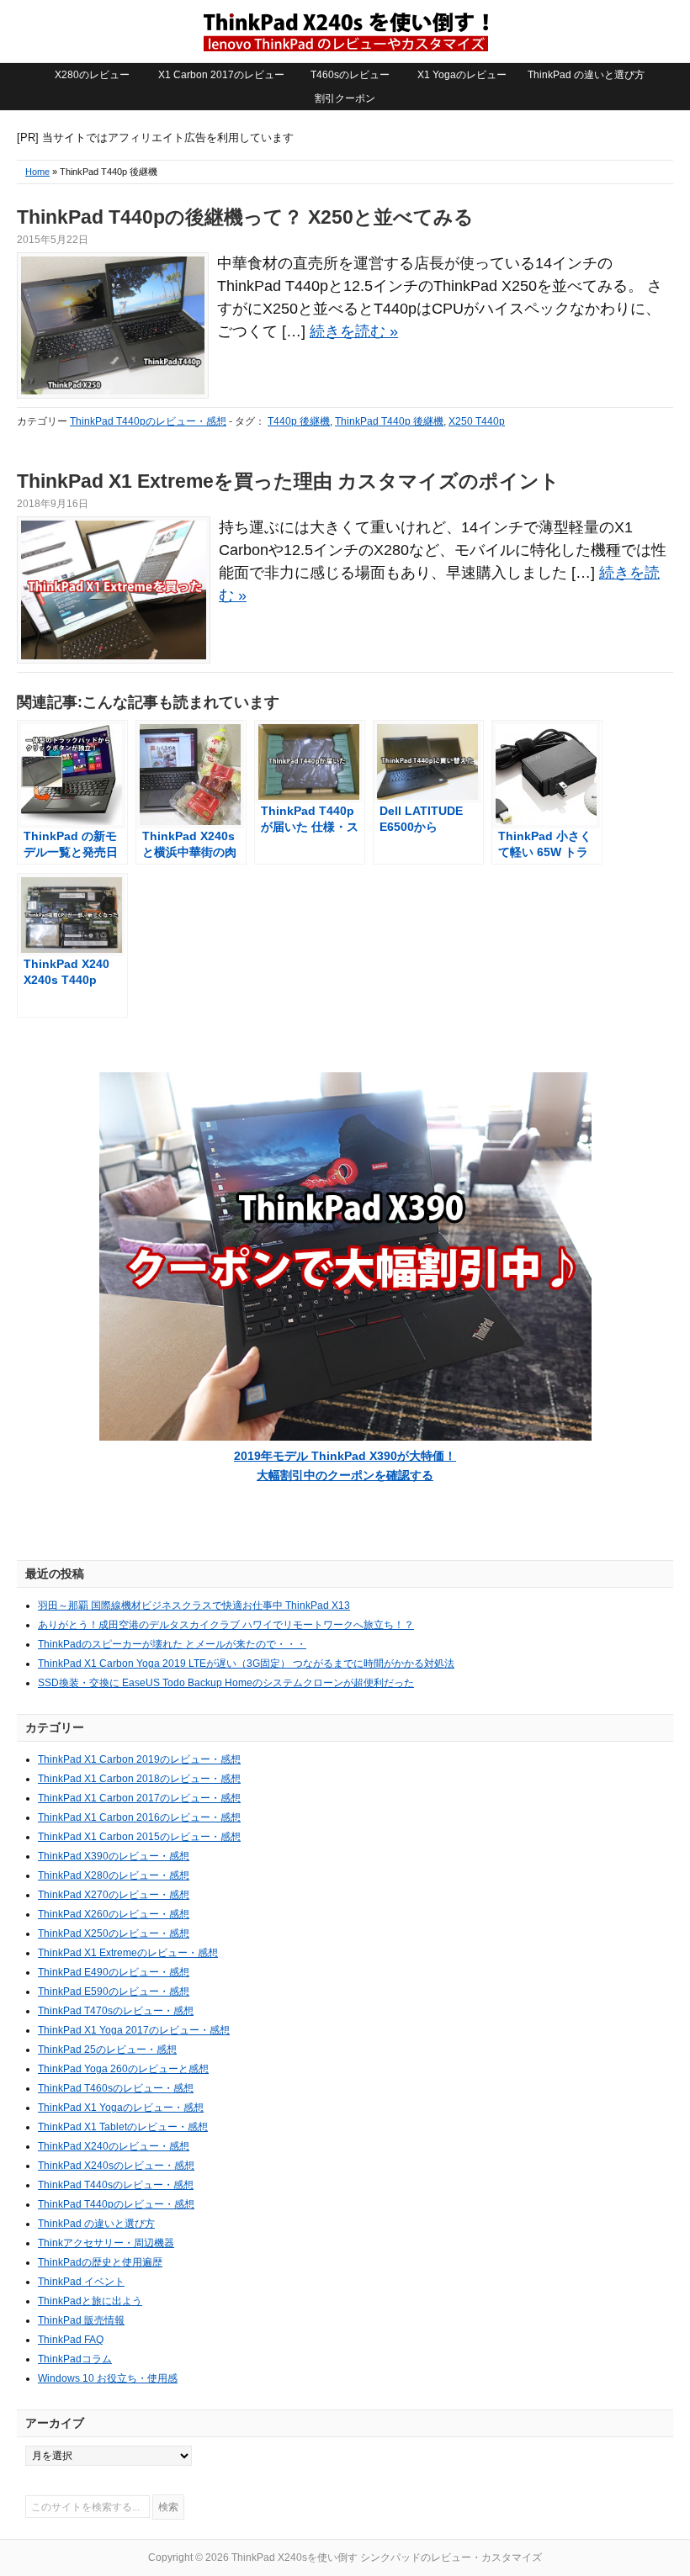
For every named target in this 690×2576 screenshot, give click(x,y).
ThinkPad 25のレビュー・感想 (107, 2050)
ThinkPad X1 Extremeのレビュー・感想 (128, 1953)
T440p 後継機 (299, 421)
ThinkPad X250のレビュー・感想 (114, 1933)
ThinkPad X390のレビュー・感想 (114, 1856)
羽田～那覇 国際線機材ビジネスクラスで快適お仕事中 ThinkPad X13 (194, 1605)
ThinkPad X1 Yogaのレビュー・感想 (121, 2108)
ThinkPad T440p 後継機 (389, 421)
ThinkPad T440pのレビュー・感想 (148, 421)
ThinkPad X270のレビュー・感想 (114, 1895)
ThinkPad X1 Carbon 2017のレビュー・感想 (139, 1798)
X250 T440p (477, 421)
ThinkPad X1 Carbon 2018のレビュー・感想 (139, 1779)
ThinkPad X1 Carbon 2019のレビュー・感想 (139, 1759)
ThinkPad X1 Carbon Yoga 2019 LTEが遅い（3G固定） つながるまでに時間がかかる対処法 (246, 1664)
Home (37, 172)
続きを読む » (354, 331)
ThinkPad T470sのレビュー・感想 (116, 2011)
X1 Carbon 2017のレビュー (221, 75)
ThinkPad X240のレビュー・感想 (114, 2146)
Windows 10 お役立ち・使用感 (108, 2378)
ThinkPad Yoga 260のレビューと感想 (123, 2069)
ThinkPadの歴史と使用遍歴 (100, 2262)
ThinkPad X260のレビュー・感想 (114, 1914)
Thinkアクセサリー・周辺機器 (106, 2243)
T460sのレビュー (350, 75)
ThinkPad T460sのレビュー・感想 (116, 2088)
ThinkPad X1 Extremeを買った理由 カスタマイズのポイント (288, 481)
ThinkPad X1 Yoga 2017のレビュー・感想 (134, 2030)
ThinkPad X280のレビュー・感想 (114, 1875)
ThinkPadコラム (75, 2359)
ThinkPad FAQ (71, 2340)
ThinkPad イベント (81, 2282)
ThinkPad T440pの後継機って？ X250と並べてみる (245, 217)
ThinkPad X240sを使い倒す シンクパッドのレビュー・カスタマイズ (345, 31)
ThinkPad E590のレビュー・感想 (114, 1992)
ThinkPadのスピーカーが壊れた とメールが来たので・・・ (172, 1644)
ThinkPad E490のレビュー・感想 (114, 1972)
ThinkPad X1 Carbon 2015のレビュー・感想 (139, 1837)
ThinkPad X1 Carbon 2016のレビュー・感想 (139, 1817)
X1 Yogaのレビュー (462, 75)
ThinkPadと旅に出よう (90, 2301)
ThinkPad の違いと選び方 (586, 75)
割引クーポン (345, 98)
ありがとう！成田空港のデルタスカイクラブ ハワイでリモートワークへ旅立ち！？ (226, 1625)
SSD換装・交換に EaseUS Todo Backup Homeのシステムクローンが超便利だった (226, 1683)
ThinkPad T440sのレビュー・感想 (116, 2185)
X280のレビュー (92, 75)
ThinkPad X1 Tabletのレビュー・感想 (123, 2127)
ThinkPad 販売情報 (81, 2320)
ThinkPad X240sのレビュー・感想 (116, 2166)
